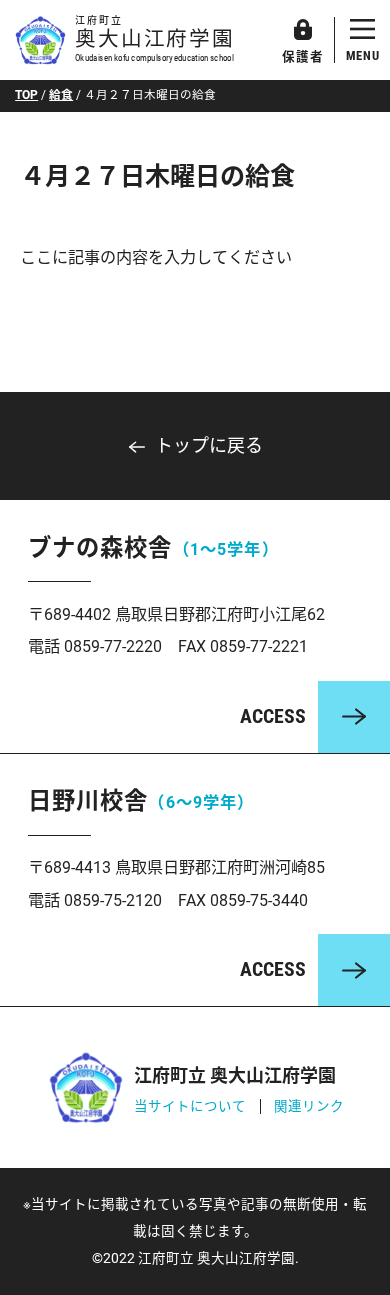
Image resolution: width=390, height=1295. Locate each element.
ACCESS (273, 716)
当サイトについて (190, 1106)
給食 (61, 95)
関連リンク (309, 1106)
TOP (26, 95)
